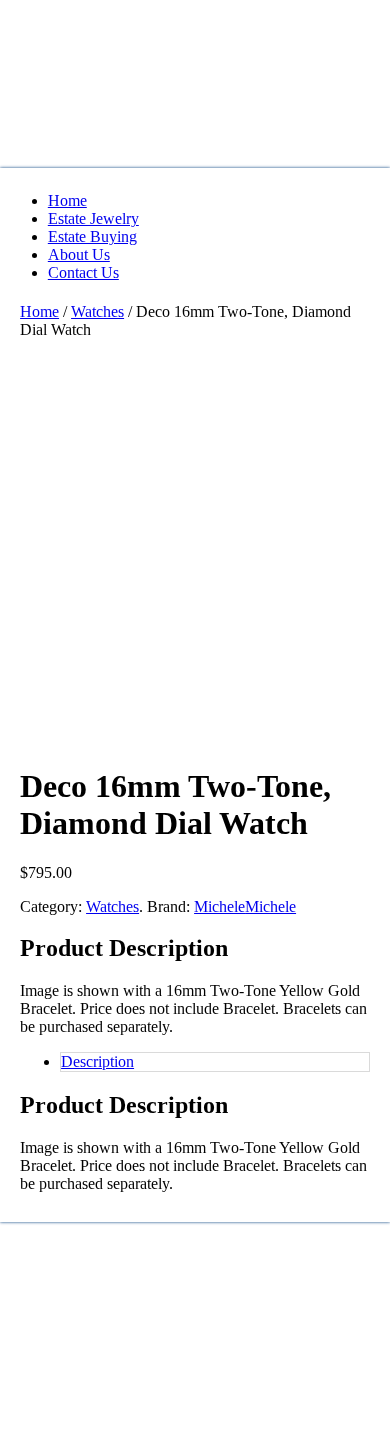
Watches (97, 311)
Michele (219, 906)
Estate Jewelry (93, 218)
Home (67, 200)
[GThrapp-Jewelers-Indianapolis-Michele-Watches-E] (170, 633)
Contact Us (83, 272)
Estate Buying (92, 236)
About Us (79, 254)
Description (97, 1061)
